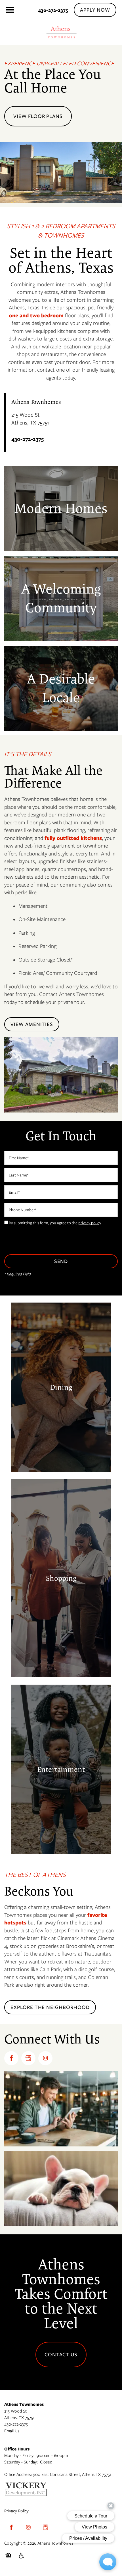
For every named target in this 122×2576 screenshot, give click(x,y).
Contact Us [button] (61, 2355)
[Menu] (10, 10)
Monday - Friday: (19, 2456)
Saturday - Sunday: (21, 2462)
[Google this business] (28, 2058)
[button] (95, 10)
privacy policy (90, 1223)
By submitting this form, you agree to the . (55, 1223)
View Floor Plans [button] (38, 116)
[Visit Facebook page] (11, 2058)
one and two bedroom (36, 315)
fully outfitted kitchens (73, 838)
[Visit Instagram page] (45, 2058)
